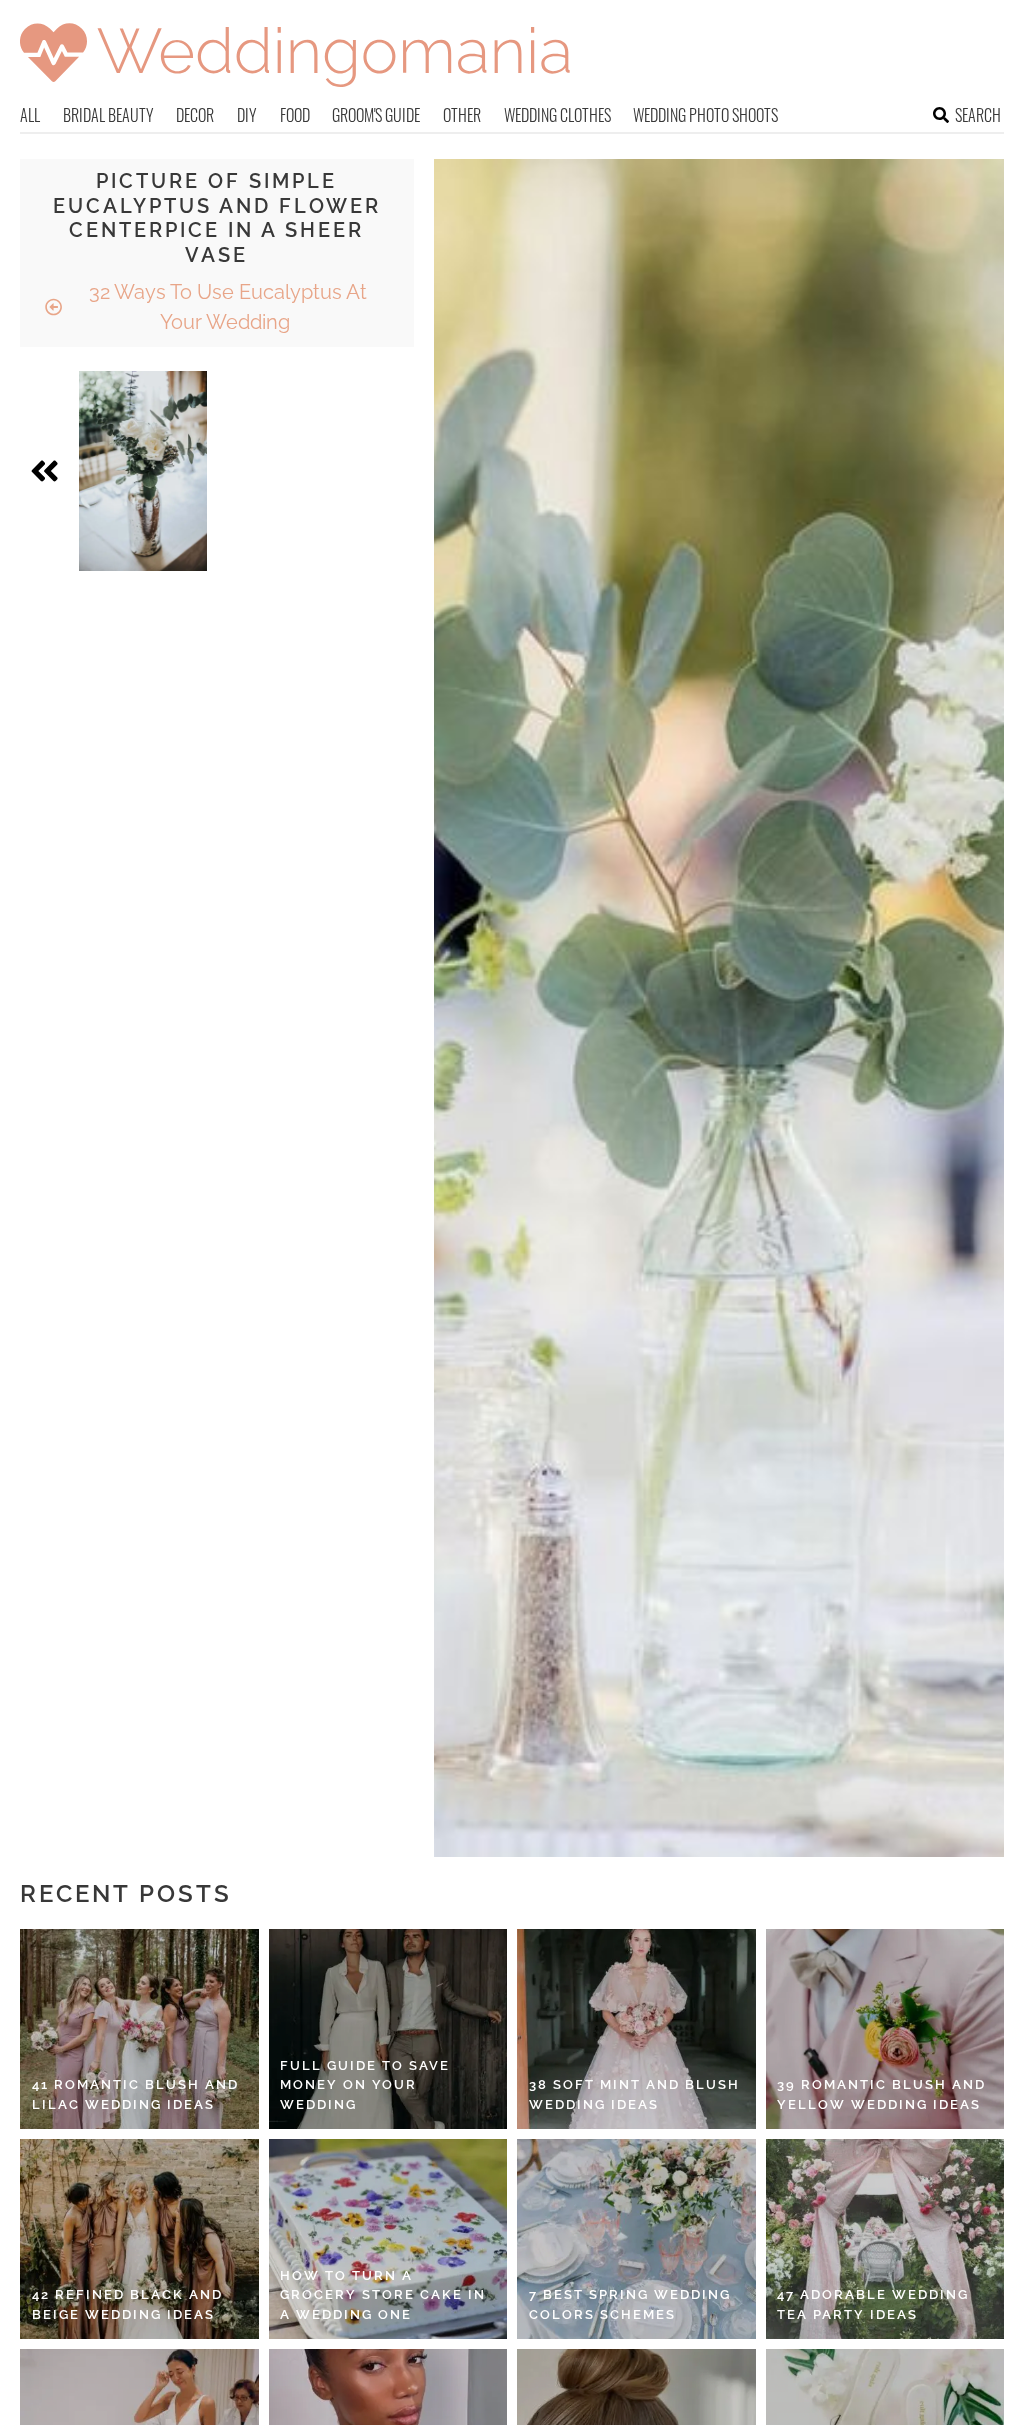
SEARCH (978, 115)
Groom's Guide (376, 115)
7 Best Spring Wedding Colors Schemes (630, 2304)
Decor (195, 115)
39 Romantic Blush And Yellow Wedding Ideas (881, 2094)
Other (462, 115)
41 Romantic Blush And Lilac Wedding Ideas (135, 2094)
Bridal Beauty (108, 115)
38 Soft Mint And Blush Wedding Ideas (634, 2094)
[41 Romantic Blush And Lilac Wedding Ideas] (139, 2029)
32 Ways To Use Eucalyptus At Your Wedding (225, 307)
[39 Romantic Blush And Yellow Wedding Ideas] (885, 2029)
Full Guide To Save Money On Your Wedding (365, 2085)
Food (295, 115)
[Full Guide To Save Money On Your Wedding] (388, 2029)
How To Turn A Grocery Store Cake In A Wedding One (383, 2295)
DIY (247, 115)
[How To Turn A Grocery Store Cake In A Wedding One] (388, 2239)
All (30, 115)
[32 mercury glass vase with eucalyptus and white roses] (143, 471)
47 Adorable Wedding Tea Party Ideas (873, 2304)
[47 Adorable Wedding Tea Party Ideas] (885, 2239)
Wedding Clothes (557, 115)
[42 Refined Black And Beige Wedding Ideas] (139, 2239)
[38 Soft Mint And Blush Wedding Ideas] (636, 2029)
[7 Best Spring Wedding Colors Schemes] (636, 2239)
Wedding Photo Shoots (705, 115)
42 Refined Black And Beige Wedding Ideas (127, 2304)
